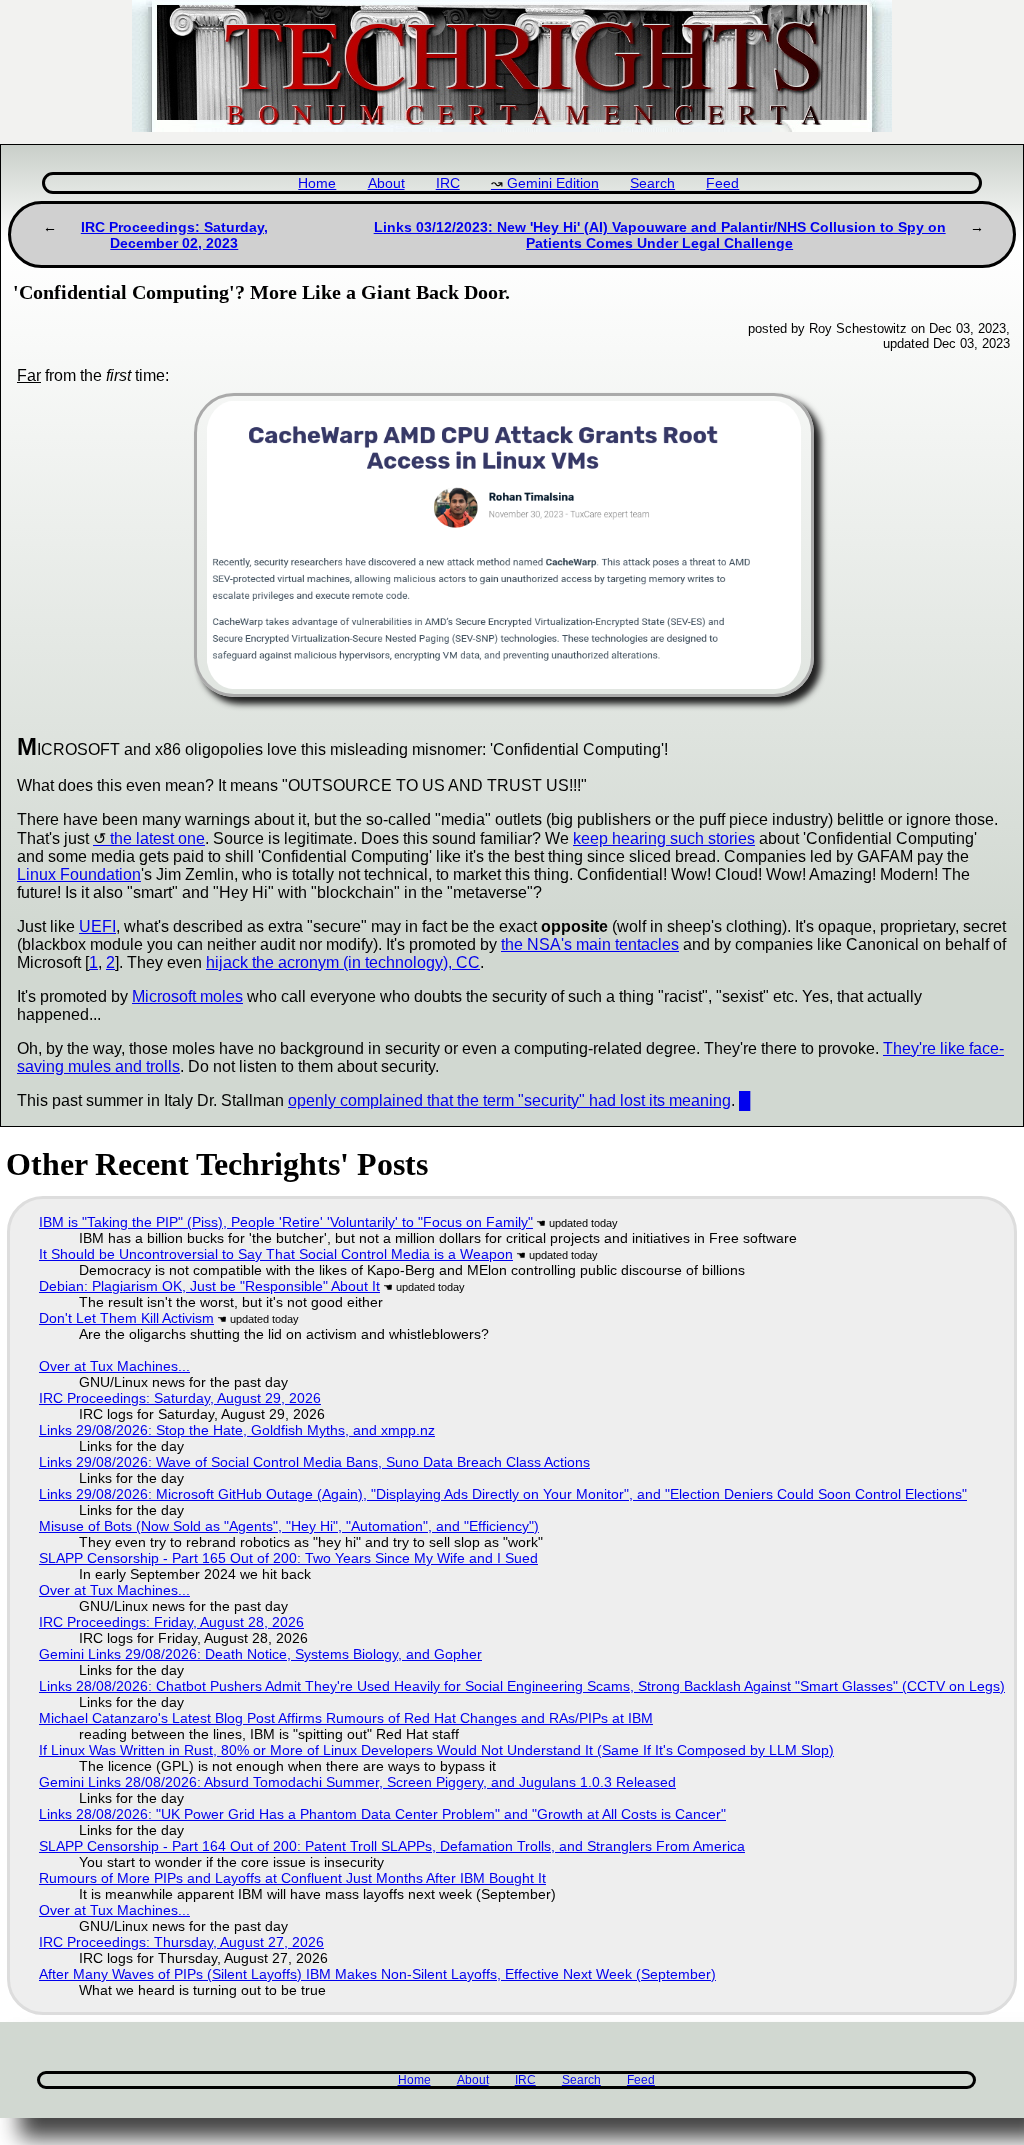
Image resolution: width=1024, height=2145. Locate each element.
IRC (448, 183)
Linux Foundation (79, 874)
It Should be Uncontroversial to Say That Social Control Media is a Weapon (276, 1254)
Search (652, 183)
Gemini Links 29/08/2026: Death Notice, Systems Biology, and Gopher (260, 1654)
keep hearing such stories (664, 838)
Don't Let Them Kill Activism (126, 1318)
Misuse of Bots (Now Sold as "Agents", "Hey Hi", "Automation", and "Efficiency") (289, 1526)
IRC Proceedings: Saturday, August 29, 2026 (180, 1398)
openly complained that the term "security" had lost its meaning (509, 1100)
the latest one (157, 838)
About (386, 183)
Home (317, 183)
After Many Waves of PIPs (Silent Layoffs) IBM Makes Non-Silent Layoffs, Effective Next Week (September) (377, 1974)
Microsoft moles (187, 996)
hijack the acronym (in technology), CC (343, 962)
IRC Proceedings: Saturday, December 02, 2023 (174, 235)
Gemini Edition (553, 183)
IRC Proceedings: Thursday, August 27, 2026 (181, 1942)
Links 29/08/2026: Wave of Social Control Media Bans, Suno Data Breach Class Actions (314, 1462)
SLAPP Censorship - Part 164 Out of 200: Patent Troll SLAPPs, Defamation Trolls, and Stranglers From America (392, 1846)
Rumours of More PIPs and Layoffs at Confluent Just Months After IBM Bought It (292, 1878)
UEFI (97, 926)
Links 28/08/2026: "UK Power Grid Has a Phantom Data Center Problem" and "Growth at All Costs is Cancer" (382, 1814)
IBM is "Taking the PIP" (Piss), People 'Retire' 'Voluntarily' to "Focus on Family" (286, 1222)
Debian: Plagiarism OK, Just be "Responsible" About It (209, 1286)
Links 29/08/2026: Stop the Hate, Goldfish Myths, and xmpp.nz (237, 1430)
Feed (722, 183)
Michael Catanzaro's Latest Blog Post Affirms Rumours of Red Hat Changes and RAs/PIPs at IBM (346, 1718)
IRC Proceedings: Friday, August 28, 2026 (171, 1622)
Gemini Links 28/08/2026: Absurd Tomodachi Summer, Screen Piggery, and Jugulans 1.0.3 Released (357, 1782)
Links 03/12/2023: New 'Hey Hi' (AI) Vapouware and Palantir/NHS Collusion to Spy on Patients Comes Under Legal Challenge (660, 235)
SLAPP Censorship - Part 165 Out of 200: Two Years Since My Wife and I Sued (288, 1558)
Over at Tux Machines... (114, 1366)
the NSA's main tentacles (590, 944)
